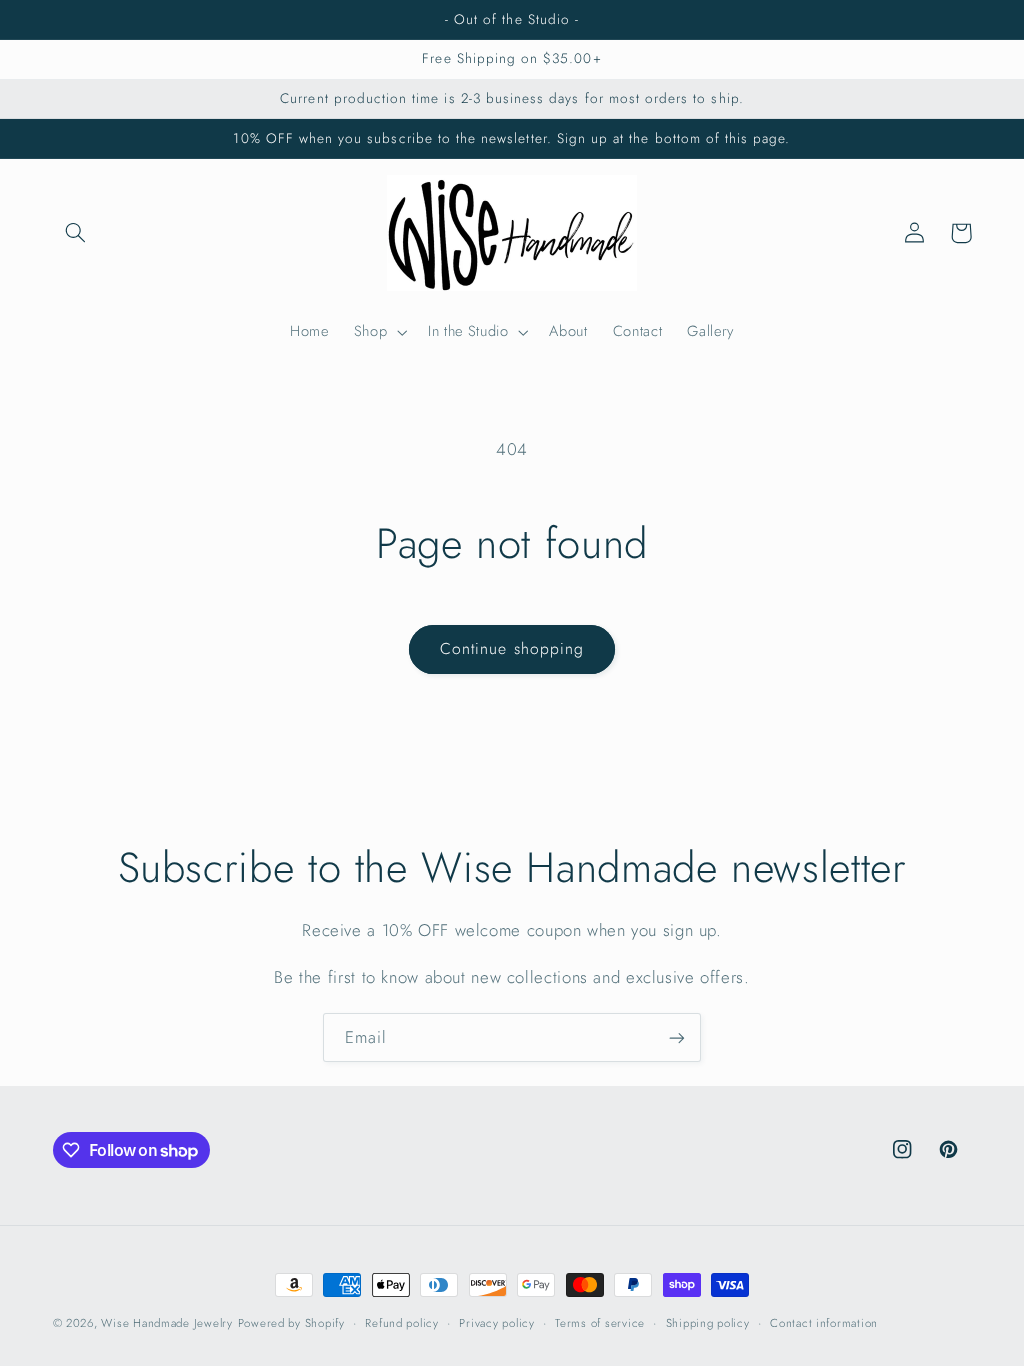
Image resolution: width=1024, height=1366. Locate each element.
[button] (76, 233)
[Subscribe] (677, 1037)
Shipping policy (708, 1323)
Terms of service (600, 1323)
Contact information (824, 1323)
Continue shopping (512, 648)
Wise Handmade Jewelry (166, 1323)
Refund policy (402, 1323)
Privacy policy (496, 1323)
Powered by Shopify (291, 1323)
